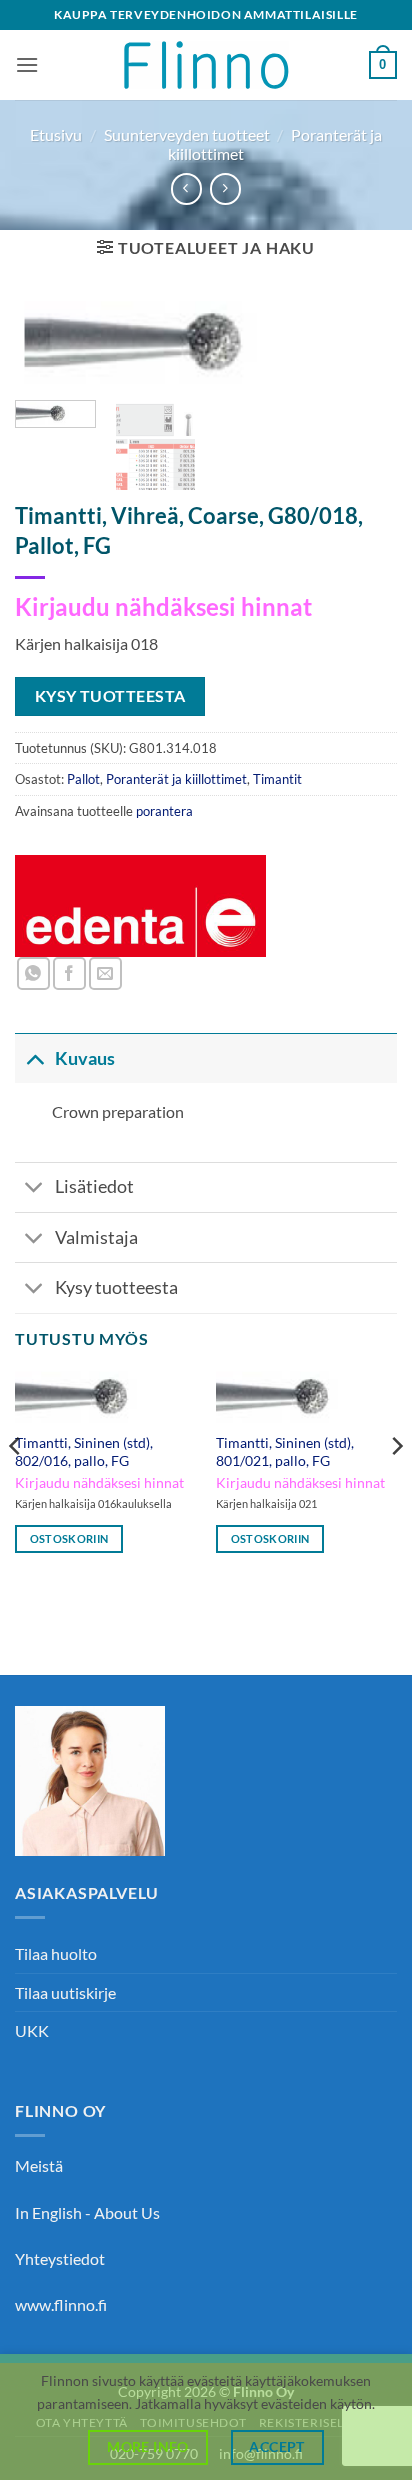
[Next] (364, 353)
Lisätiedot (94, 1186)
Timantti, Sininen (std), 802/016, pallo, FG (84, 1452)
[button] (27, 64)
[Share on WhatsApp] (33, 973)
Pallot (83, 779)
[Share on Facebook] (69, 973)
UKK (32, 2030)
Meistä (39, 2165)
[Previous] (48, 353)
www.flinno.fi (61, 2304)
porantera (164, 811)
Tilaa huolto (56, 1953)
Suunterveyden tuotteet (187, 134)
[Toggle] (34, 1058)
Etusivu (56, 134)
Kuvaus (85, 1058)
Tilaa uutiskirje (65, 1992)
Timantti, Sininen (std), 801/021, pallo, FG (285, 1452)
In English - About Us (87, 2212)
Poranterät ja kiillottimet (176, 779)
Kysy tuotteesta (116, 1287)
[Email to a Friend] (105, 973)
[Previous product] (225, 188)
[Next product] (186, 188)
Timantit (277, 779)
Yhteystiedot (60, 2258)
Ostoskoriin (69, 1538)
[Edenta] (141, 906)
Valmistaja (96, 1237)
